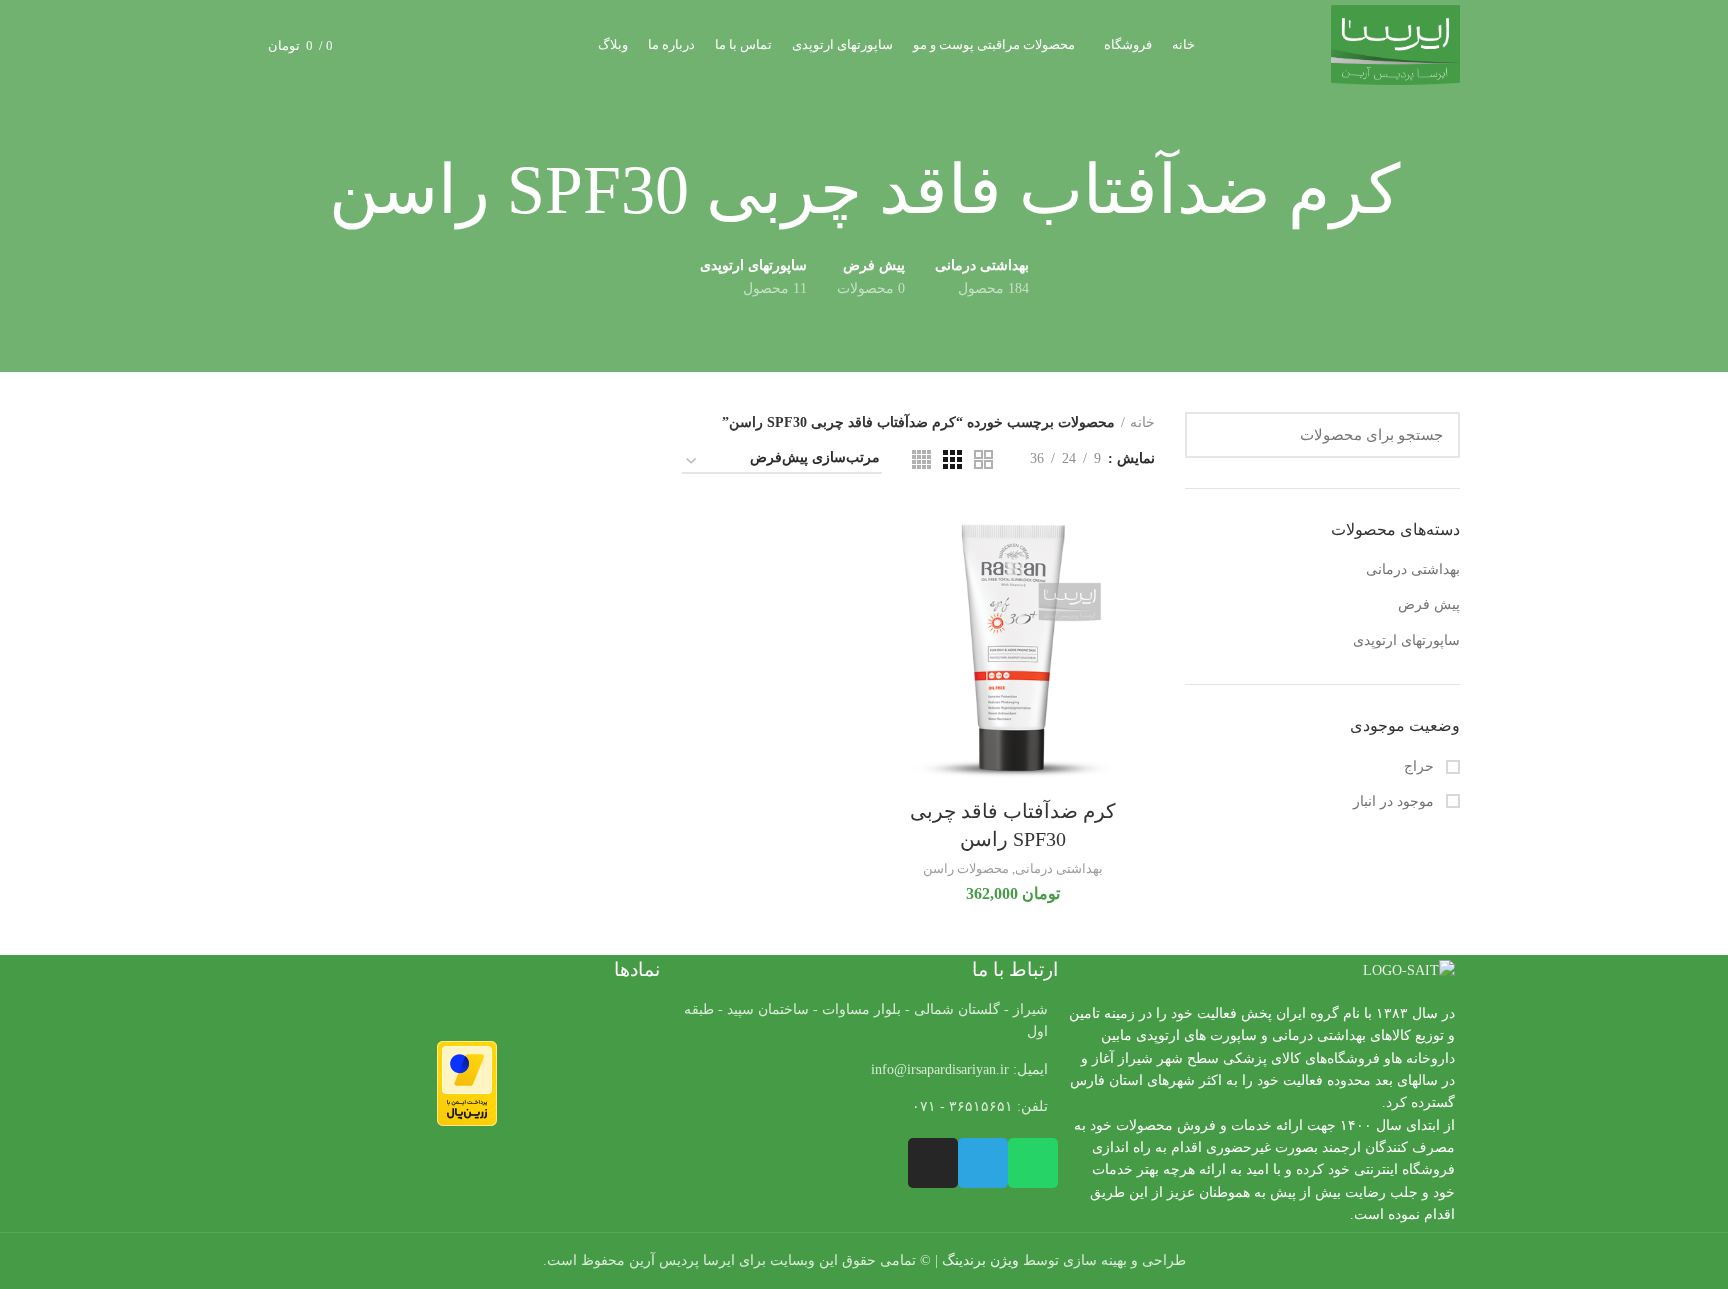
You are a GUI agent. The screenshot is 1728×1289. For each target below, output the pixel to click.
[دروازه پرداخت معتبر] (467, 1082)
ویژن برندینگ (980, 1260)
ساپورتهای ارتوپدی (1406, 640)
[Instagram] (933, 1163)
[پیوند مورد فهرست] (863, 1070)
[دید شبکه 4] (921, 459)
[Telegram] (983, 1163)
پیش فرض (1429, 604)
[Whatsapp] (1033, 1163)
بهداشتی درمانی (1413, 569)
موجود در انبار (1395, 801)
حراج (1421, 766)
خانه (1142, 422)
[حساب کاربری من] (420, 45)
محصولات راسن (966, 868)
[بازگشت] (1425, 191)
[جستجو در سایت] (1212, 435)
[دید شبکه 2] (983, 459)
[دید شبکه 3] (952, 459)
